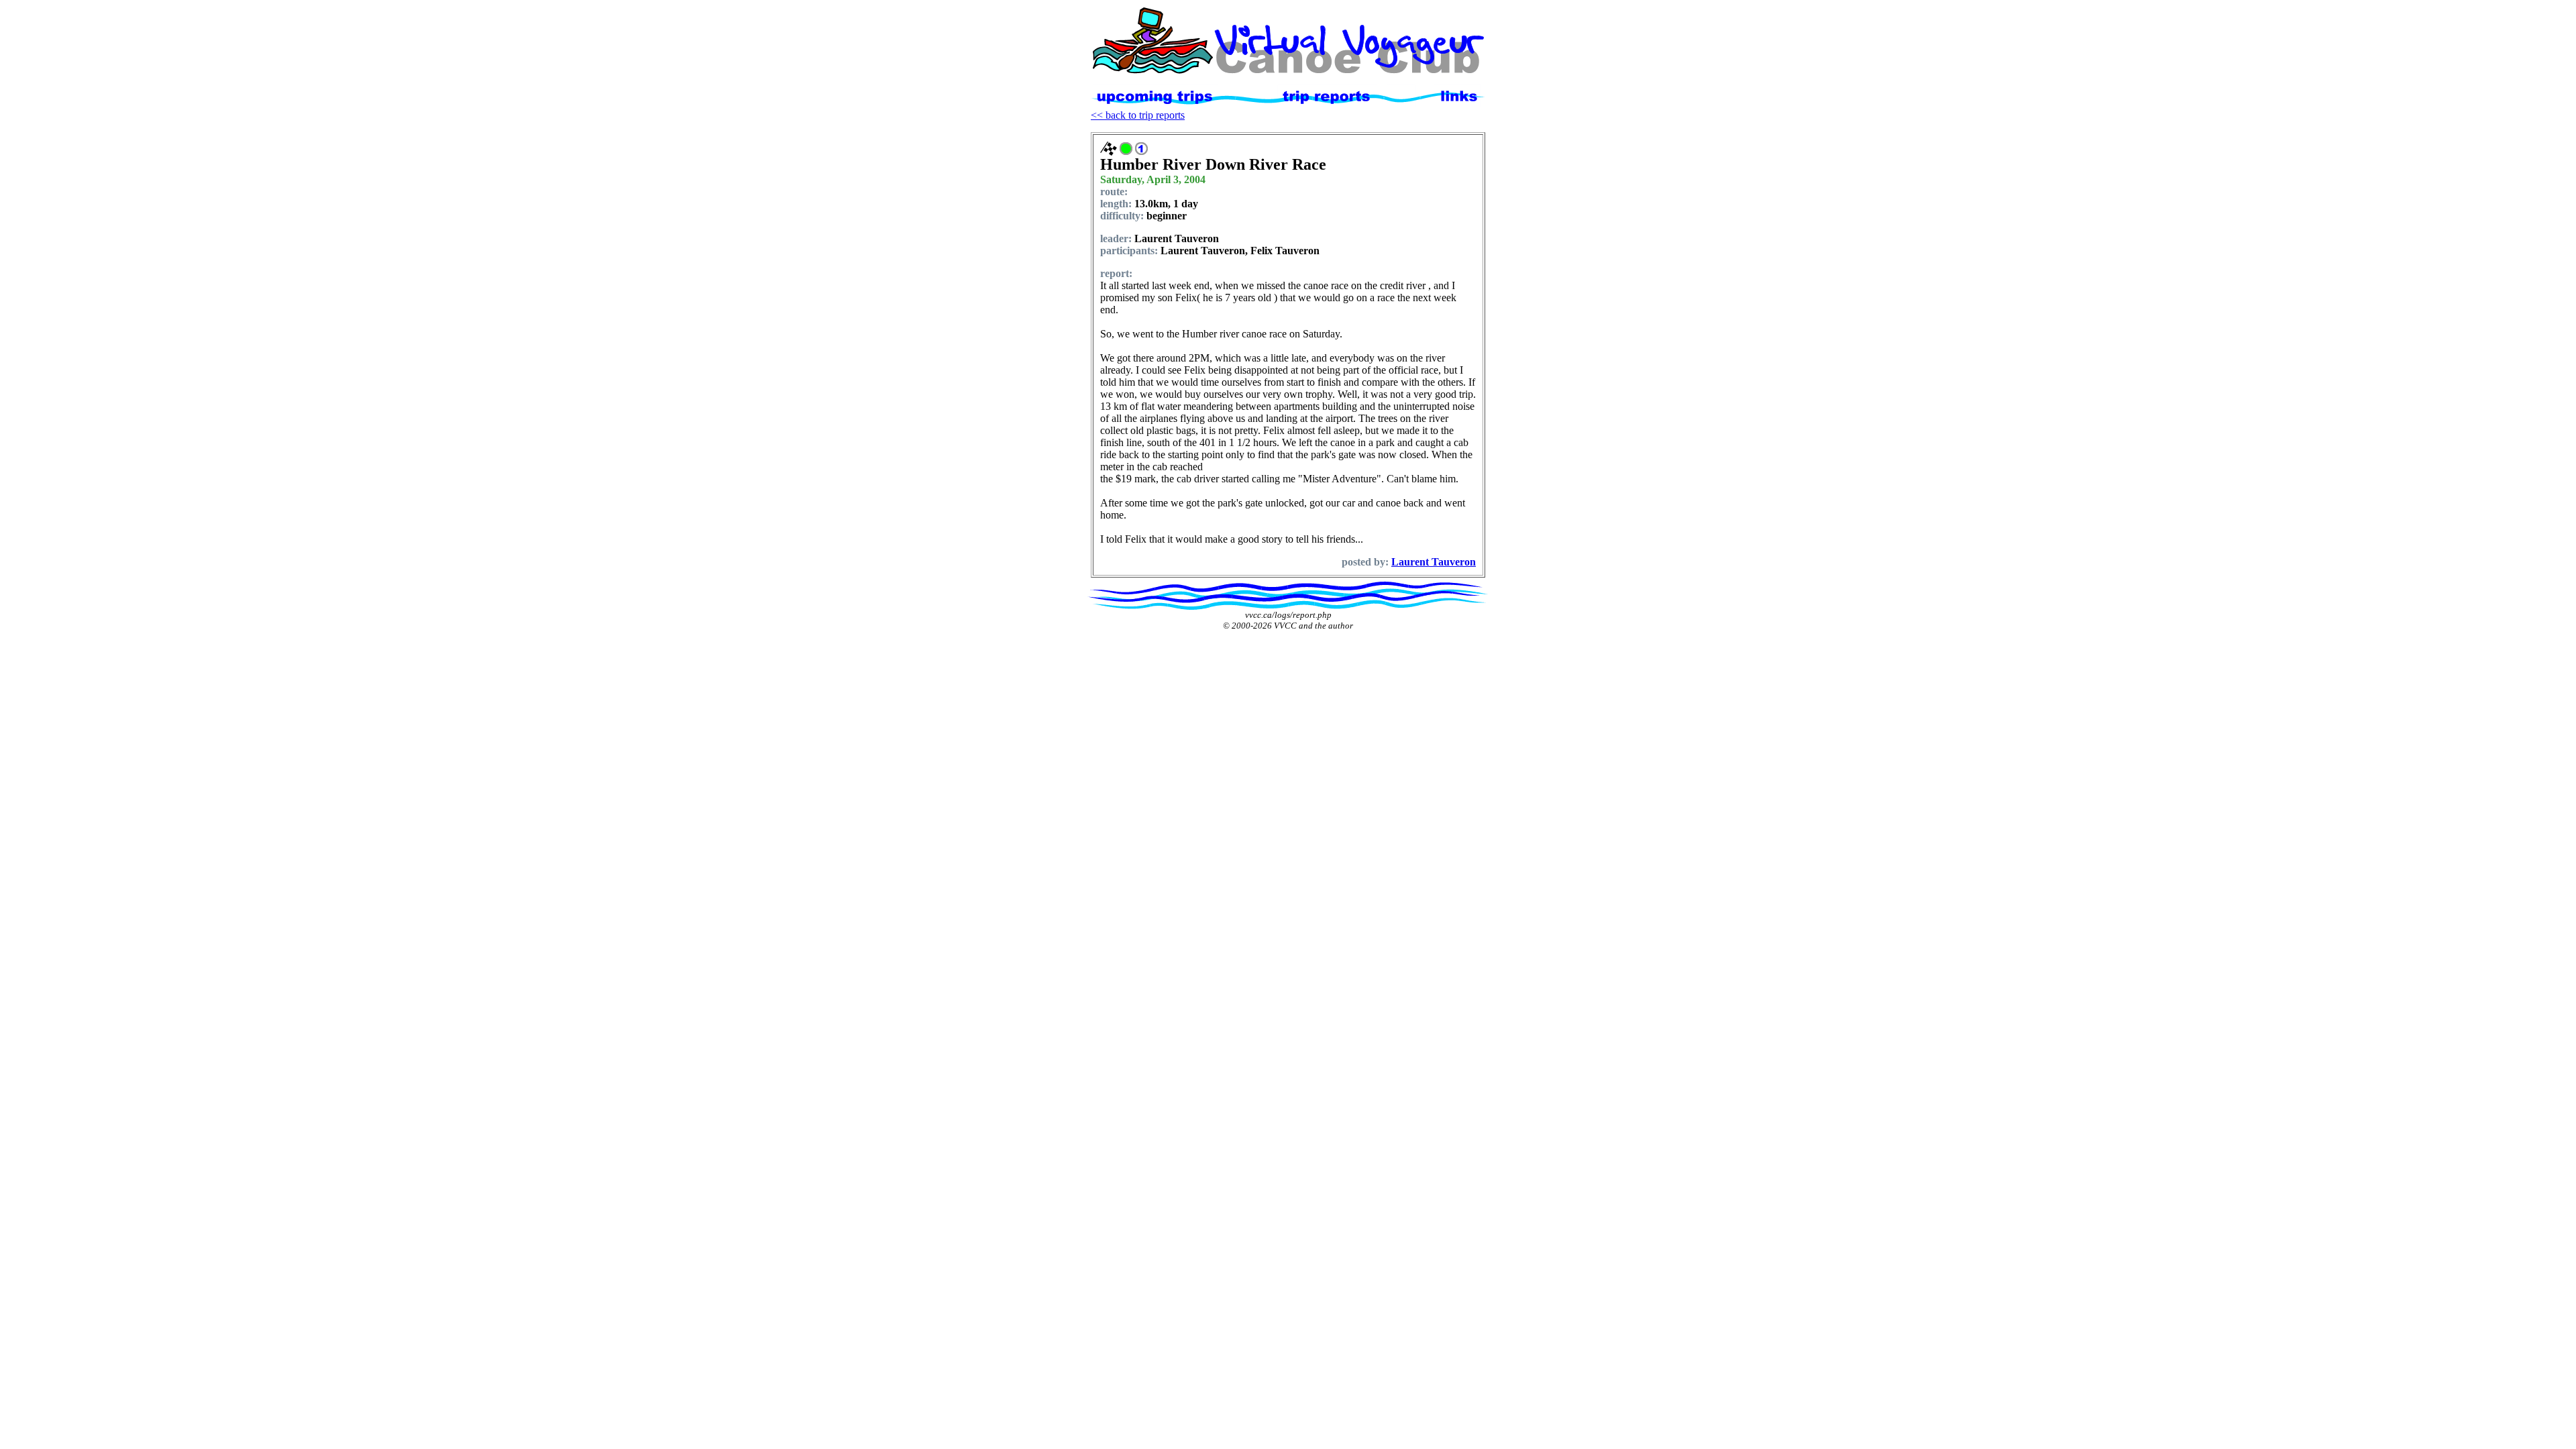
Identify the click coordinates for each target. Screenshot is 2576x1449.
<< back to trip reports (1138, 115)
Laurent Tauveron (1434, 562)
